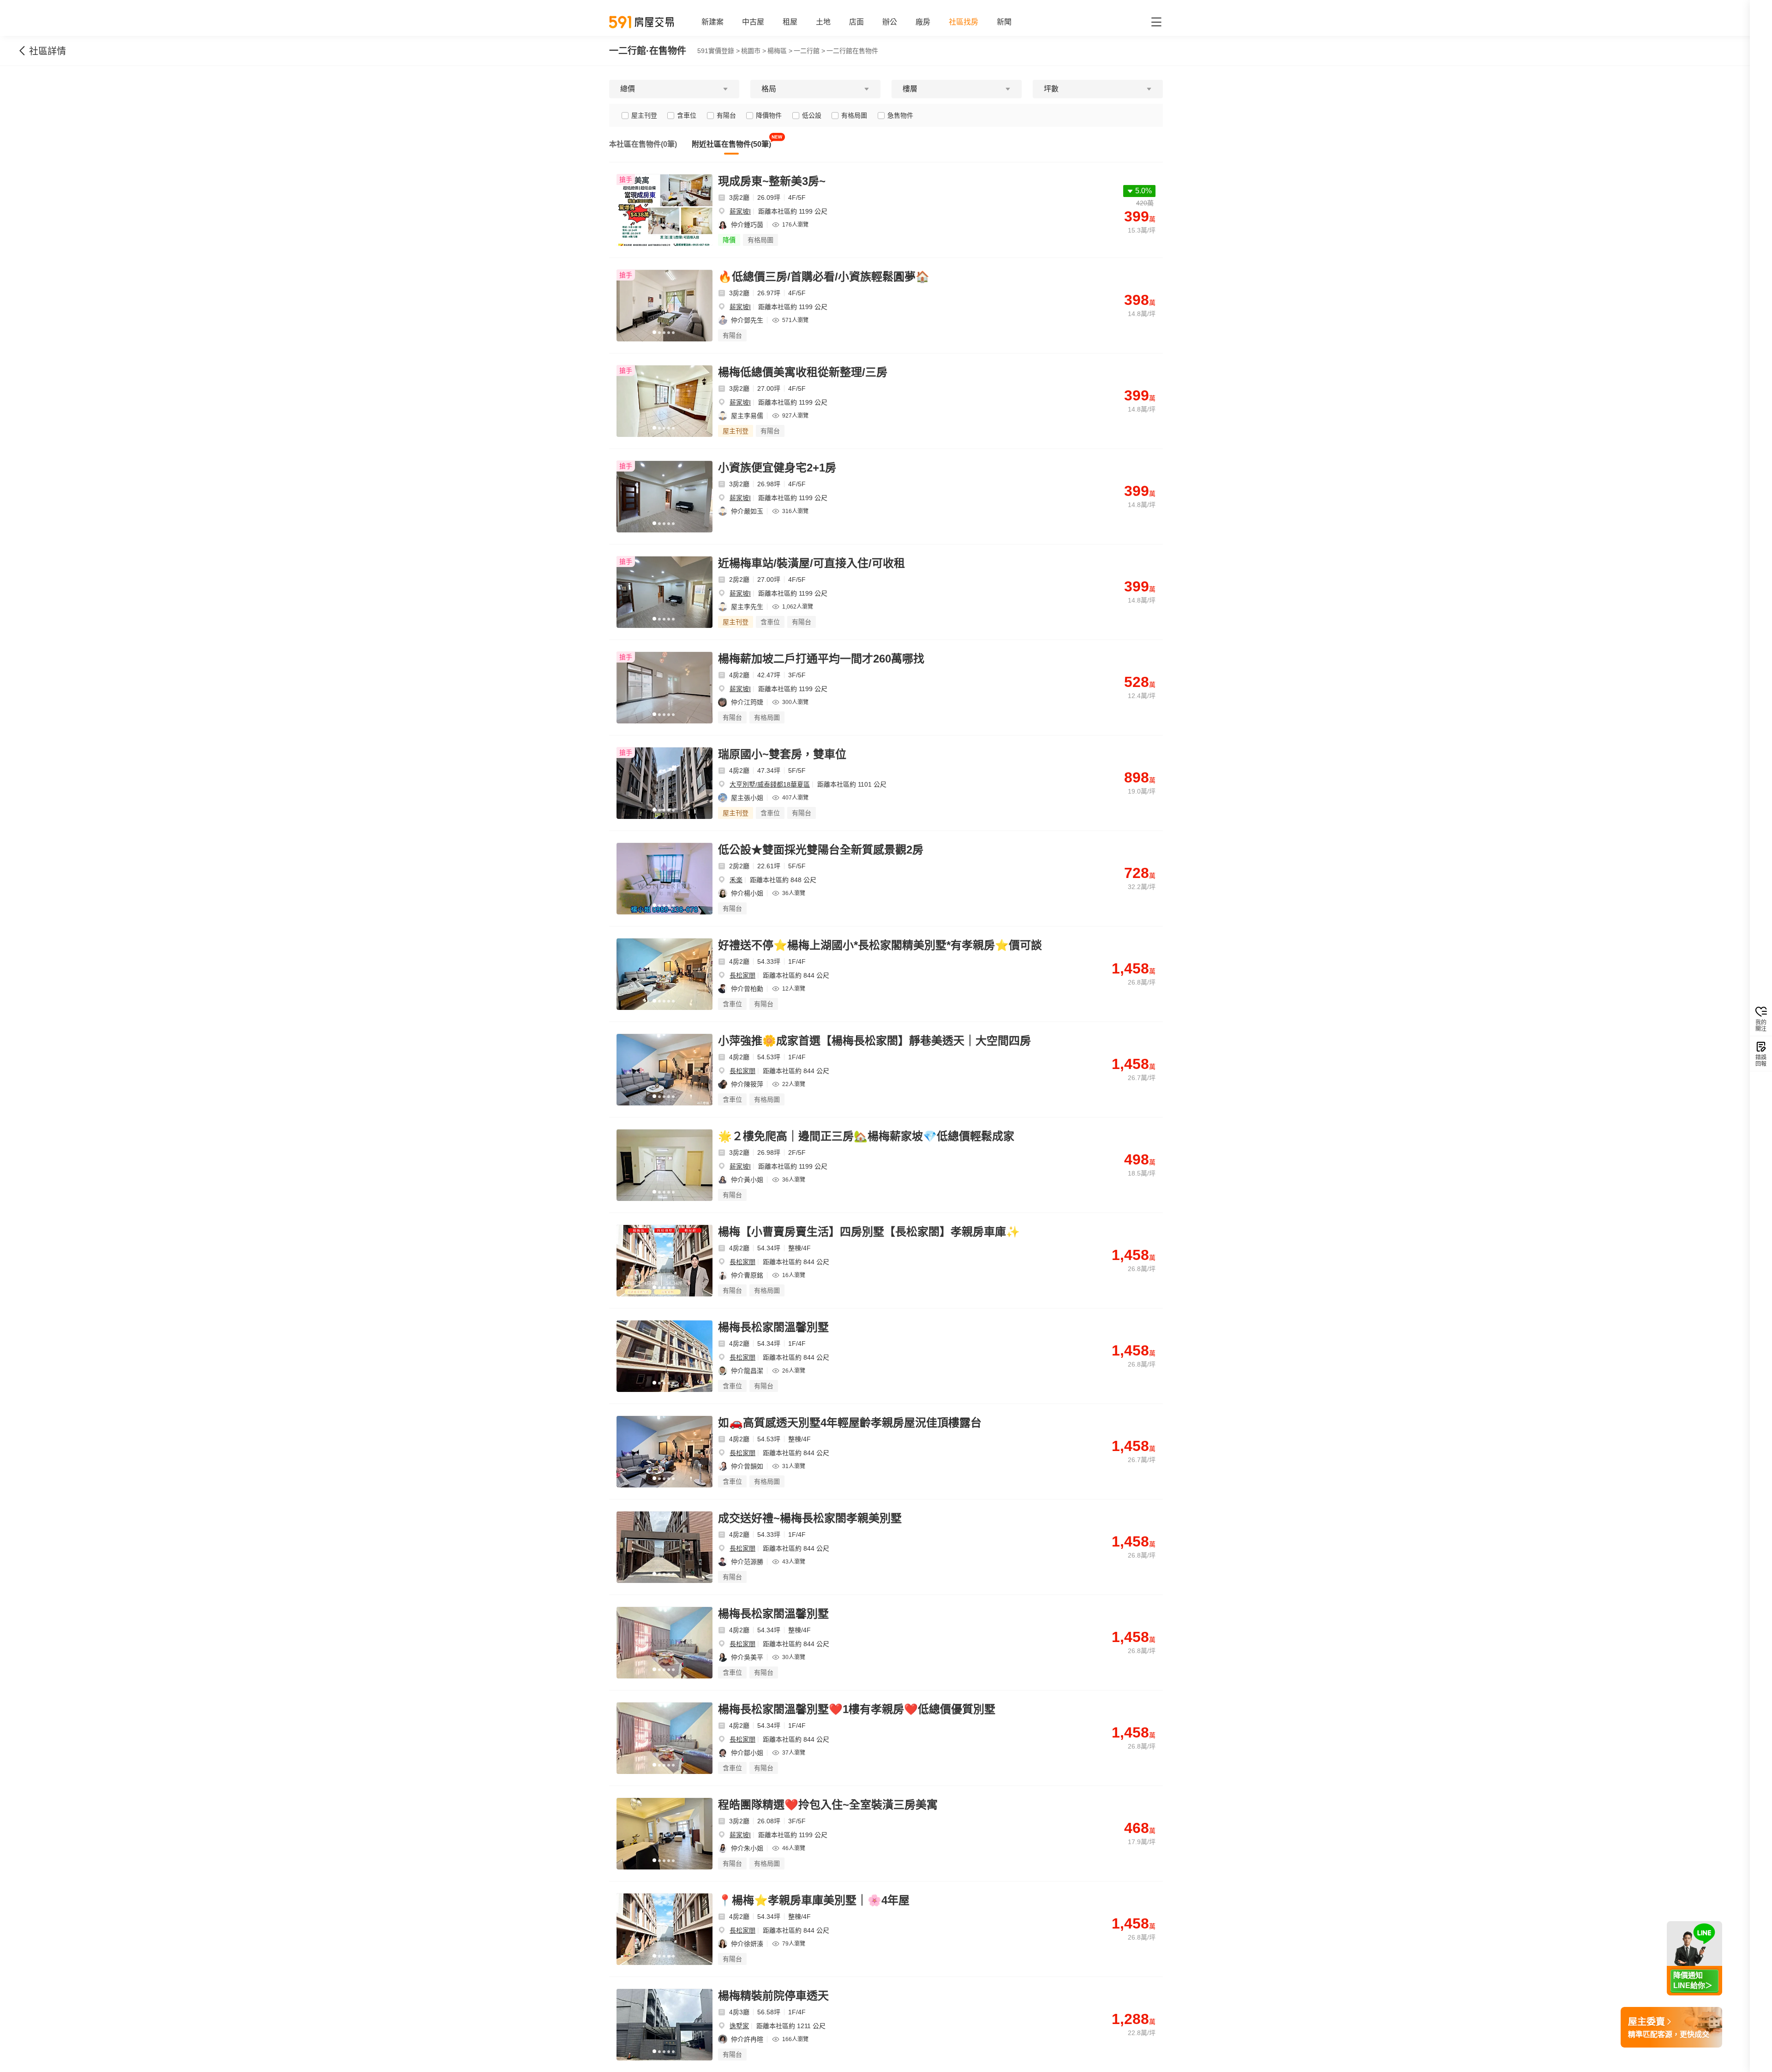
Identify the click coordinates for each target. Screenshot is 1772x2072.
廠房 (923, 22)
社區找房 (964, 22)
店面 (856, 22)
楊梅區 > (780, 51)
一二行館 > (809, 51)
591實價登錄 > (718, 51)
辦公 (890, 22)
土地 (823, 22)
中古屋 (753, 22)
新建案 (712, 22)
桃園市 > (754, 51)
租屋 (790, 22)
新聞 (1004, 22)
